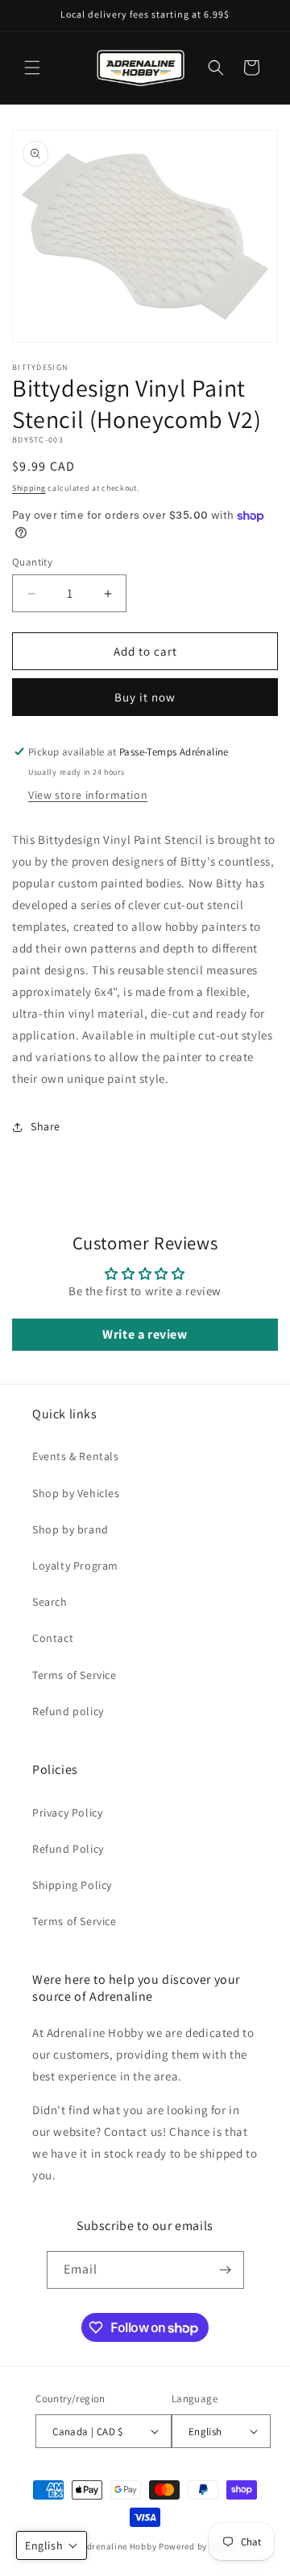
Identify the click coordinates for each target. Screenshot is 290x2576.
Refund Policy (68, 1849)
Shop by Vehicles (76, 1493)
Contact (53, 1638)
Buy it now (145, 697)
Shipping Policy (72, 1885)
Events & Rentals (76, 1456)
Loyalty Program (75, 1566)
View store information (88, 795)
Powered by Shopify (200, 2546)
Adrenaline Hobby (119, 2546)
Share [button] (46, 1126)
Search (50, 1602)
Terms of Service (75, 1675)
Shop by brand (70, 1529)
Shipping (29, 488)
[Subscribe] (226, 2270)
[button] (32, 68)
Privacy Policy (67, 1813)
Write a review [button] (145, 1334)
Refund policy (68, 1711)
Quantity (32, 562)
